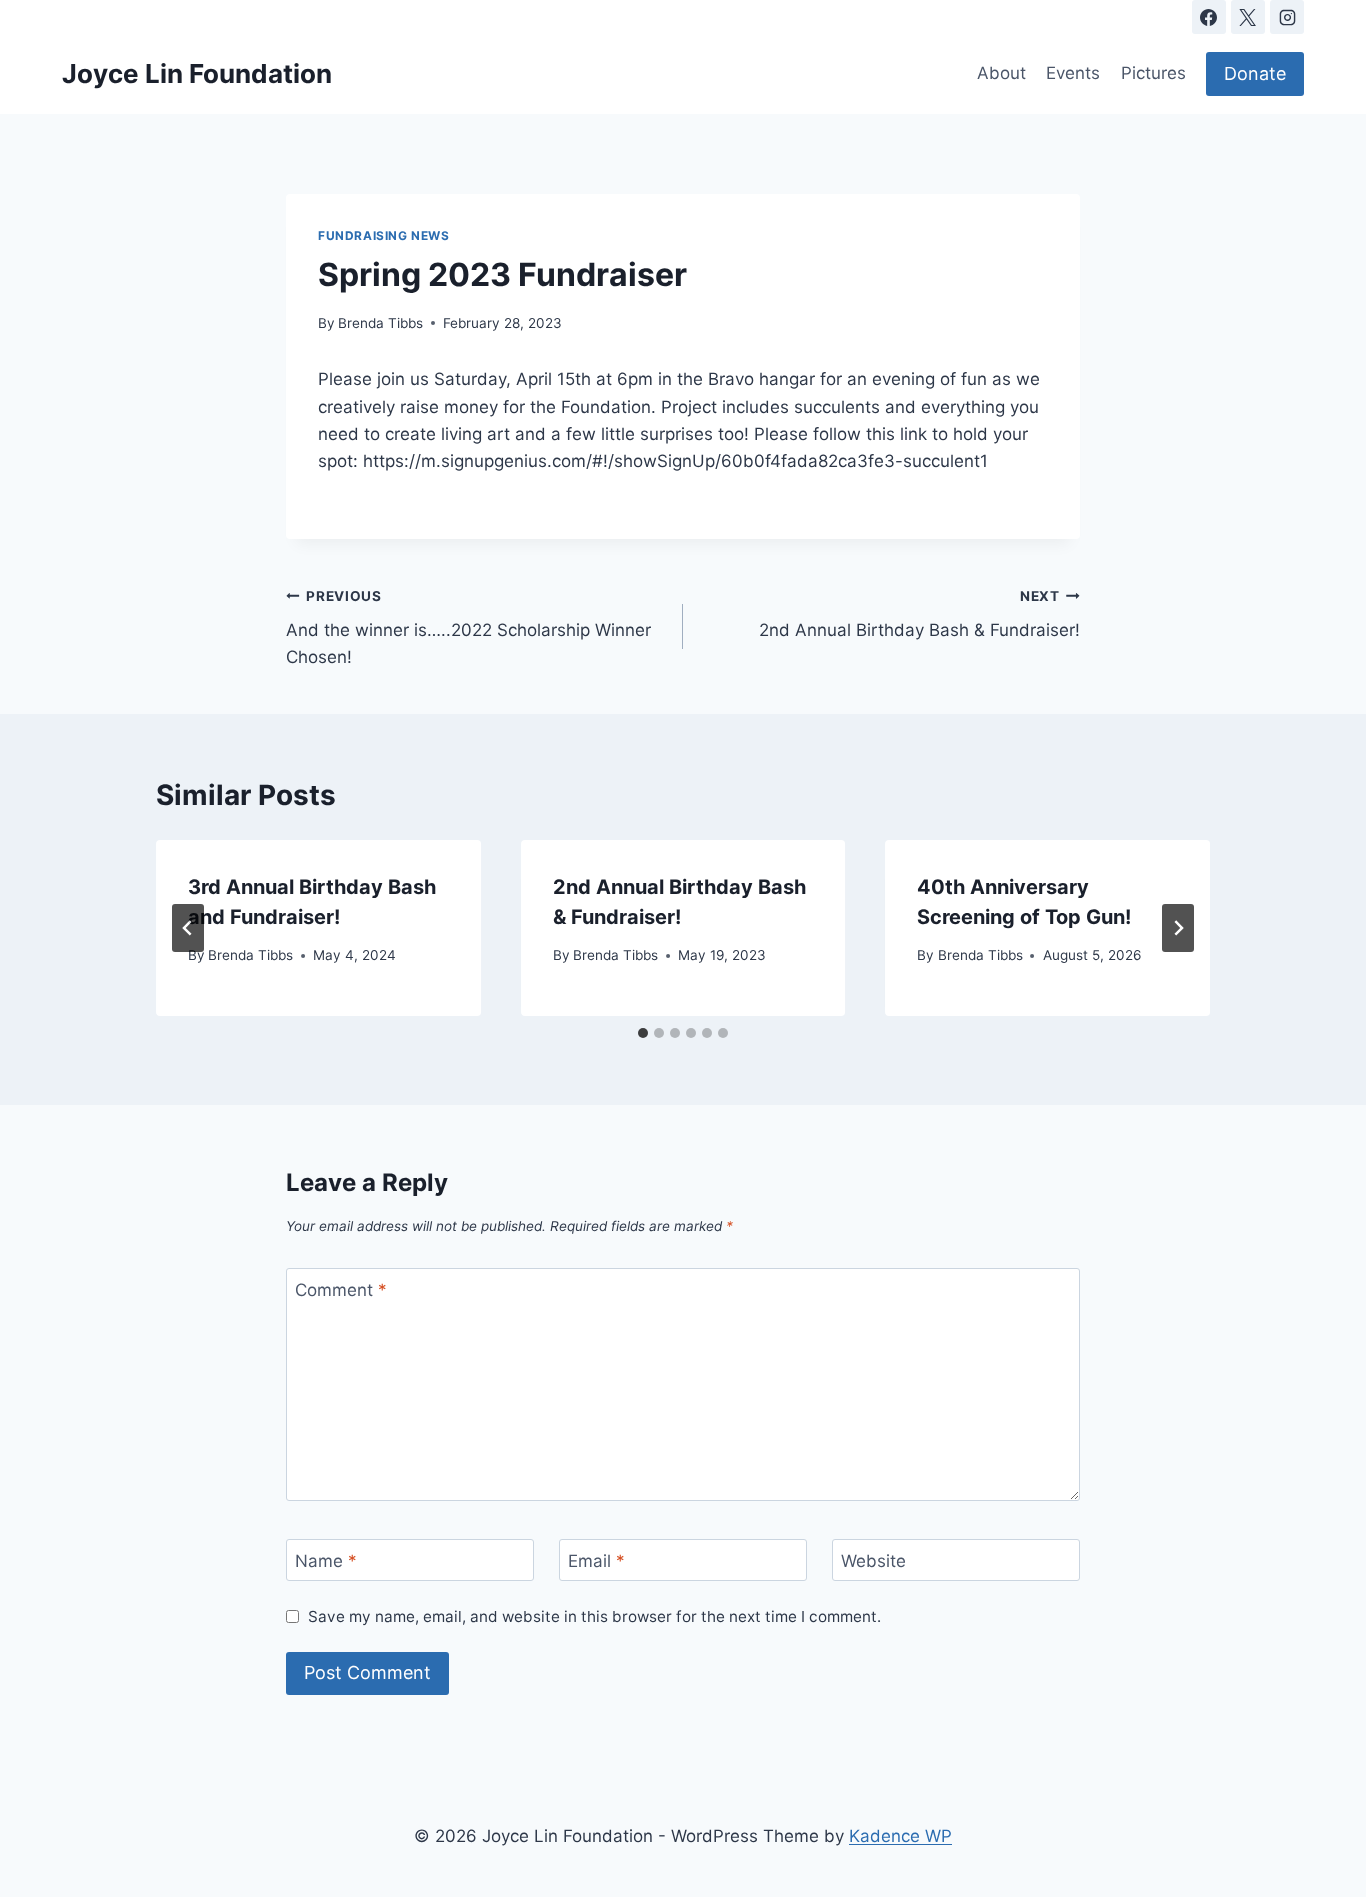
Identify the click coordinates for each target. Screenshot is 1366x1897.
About (1001, 73)
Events (1073, 73)
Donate (1255, 73)
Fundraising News (384, 235)
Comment (341, 1290)
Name (326, 1561)
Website (873, 1561)
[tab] (643, 1033)
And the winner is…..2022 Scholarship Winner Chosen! (468, 628)
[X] (1248, 17)
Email (596, 1561)
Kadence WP (900, 1836)
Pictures (1153, 73)
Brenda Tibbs (380, 323)
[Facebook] (1209, 17)
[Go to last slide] (188, 928)
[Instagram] (1287, 17)
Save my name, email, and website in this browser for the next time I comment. (594, 1616)
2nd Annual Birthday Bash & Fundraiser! (919, 614)
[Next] (1178, 928)
